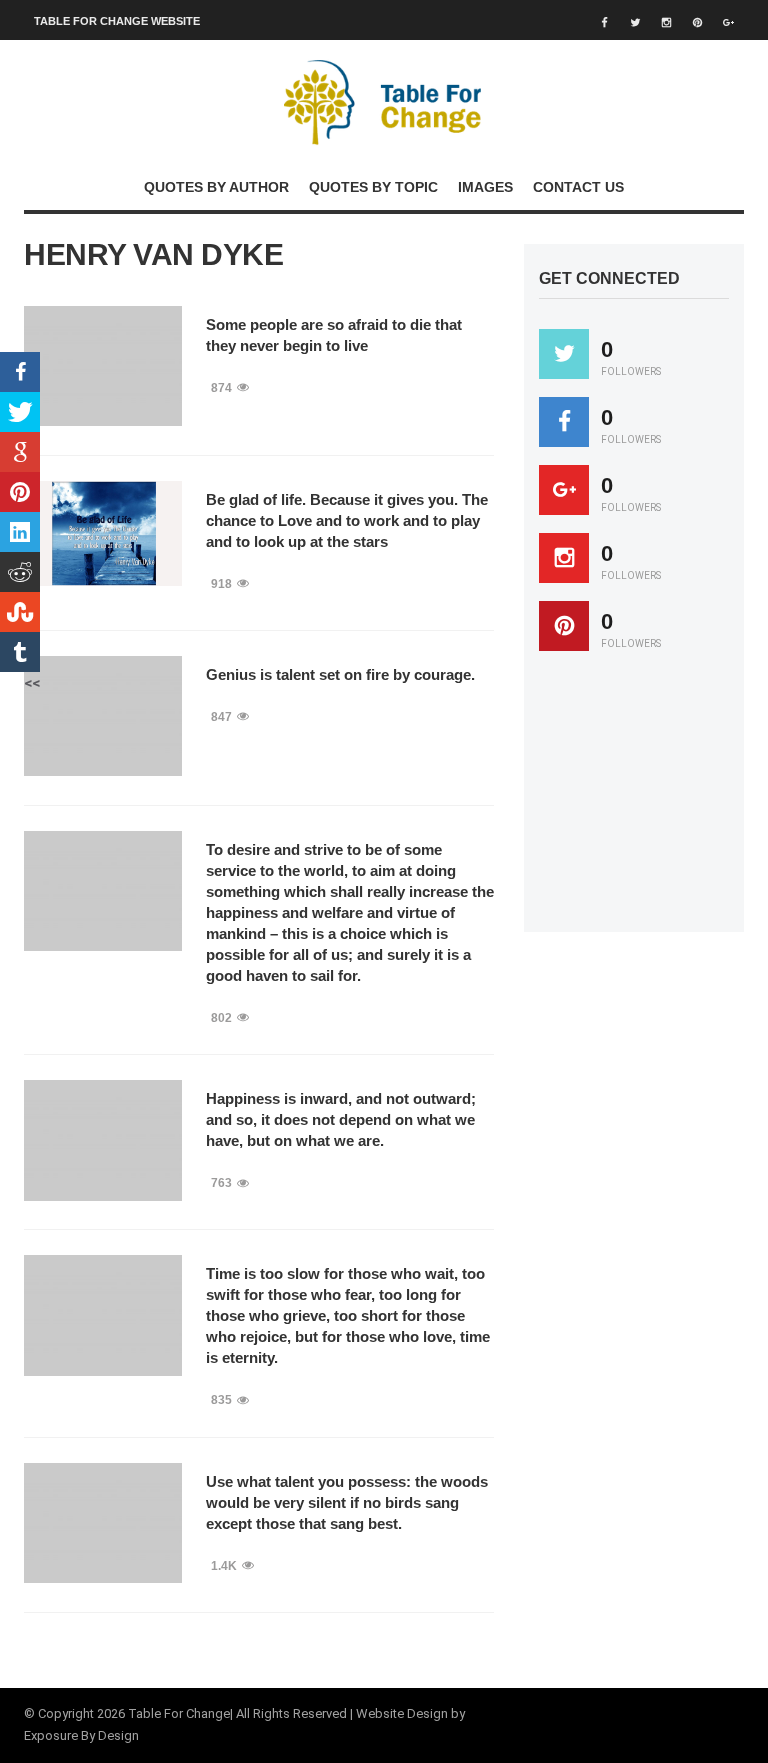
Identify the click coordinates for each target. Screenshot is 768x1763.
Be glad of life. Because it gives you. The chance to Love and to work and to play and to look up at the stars (347, 520)
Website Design (402, 1713)
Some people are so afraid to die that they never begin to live (334, 335)
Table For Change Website (117, 21)
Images (485, 187)
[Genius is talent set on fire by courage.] (103, 716)
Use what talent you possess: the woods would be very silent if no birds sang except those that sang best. (347, 1502)
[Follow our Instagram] (564, 558)
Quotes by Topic (373, 187)
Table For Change (179, 1713)
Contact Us (578, 187)
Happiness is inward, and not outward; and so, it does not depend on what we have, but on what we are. (341, 1119)
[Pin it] (564, 626)
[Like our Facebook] (564, 422)
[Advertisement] (653, 801)
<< (32, 683)
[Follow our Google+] (564, 490)
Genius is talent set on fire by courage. (340, 674)
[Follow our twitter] (564, 354)
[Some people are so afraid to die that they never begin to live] (103, 366)
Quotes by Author (216, 187)
